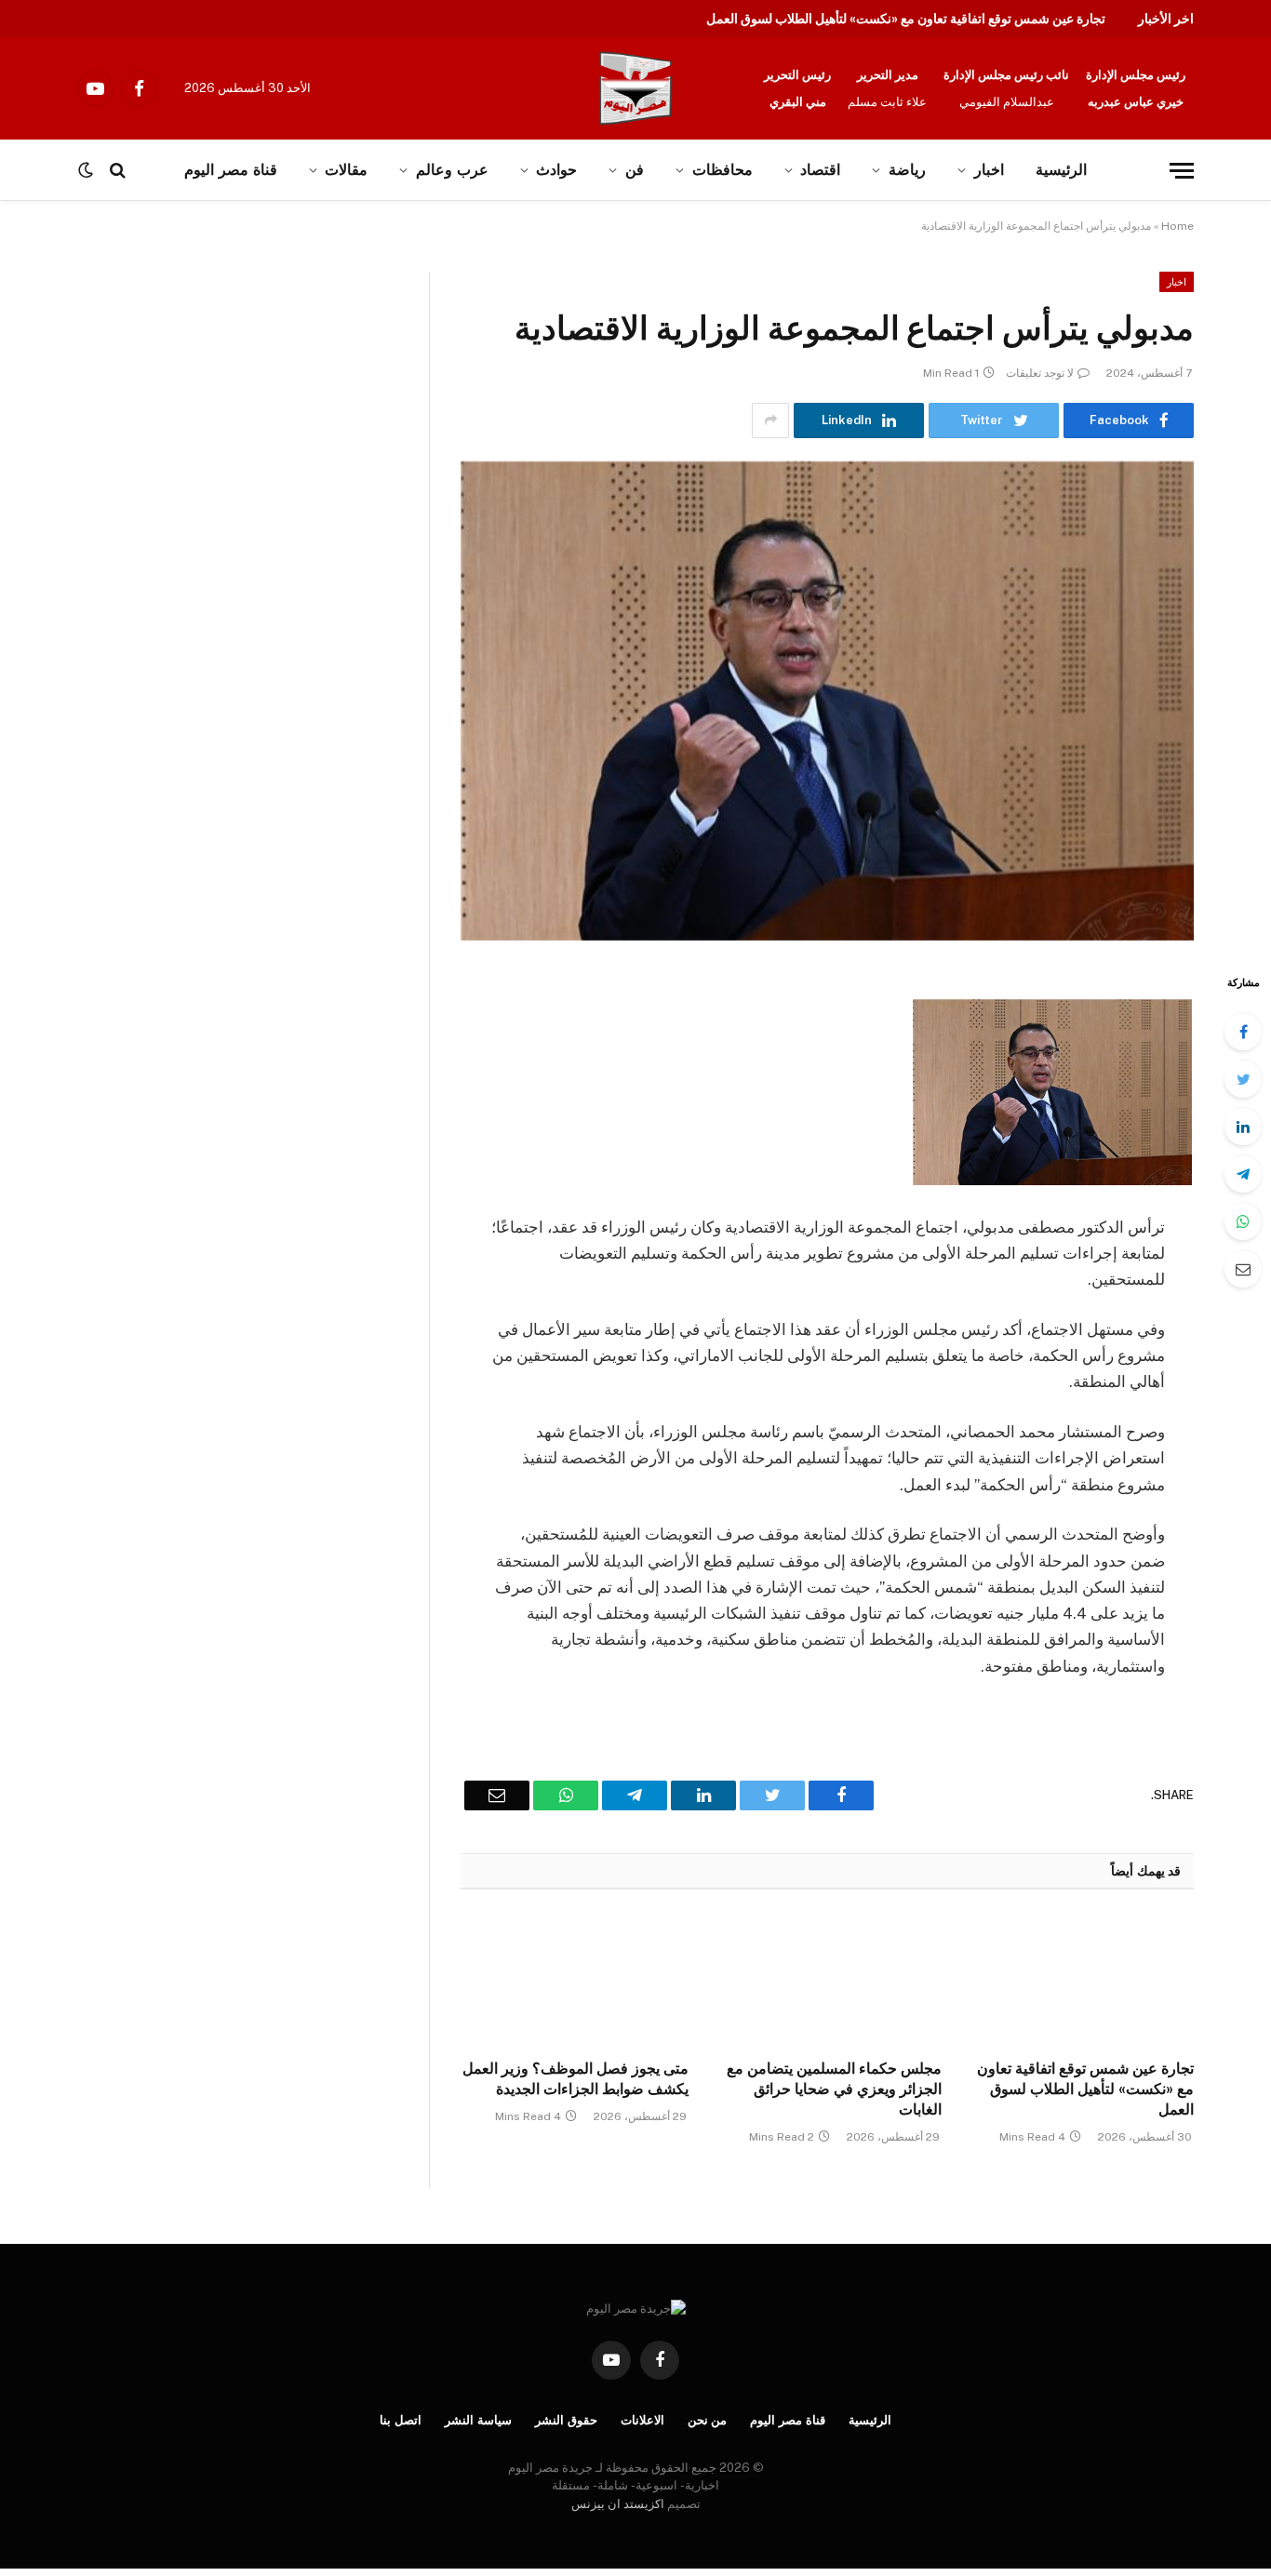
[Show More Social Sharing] (770, 420)
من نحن (708, 2420)
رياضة (907, 170)
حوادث (556, 170)
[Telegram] (1243, 1174)
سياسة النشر (478, 2420)
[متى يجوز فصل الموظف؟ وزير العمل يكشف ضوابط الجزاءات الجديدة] (575, 1980)
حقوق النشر (566, 2420)
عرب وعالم (452, 170)
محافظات (722, 170)
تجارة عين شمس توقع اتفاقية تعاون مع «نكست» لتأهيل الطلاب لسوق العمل (906, 19)
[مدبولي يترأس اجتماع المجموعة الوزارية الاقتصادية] (827, 701)
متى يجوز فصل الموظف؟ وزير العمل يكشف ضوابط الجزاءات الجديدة (575, 2079)
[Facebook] (1243, 1032)
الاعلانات (642, 2420)
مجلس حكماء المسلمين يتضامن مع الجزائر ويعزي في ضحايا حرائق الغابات (834, 2089)
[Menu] (1182, 171)
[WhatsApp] (1243, 1221)
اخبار (989, 170)
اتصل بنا (401, 2420)
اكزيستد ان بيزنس (618, 2504)
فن (635, 170)
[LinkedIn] (1243, 1127)
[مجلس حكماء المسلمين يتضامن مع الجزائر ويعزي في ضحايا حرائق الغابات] (827, 1980)
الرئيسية (1061, 170)
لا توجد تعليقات (1040, 373)
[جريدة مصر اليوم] (635, 88)
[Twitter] (1243, 1079)
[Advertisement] (194, 409)
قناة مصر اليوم (788, 2420)
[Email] (1243, 1269)
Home (1177, 226)
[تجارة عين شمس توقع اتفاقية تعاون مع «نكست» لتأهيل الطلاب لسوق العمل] (1080, 1980)
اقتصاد (820, 170)
